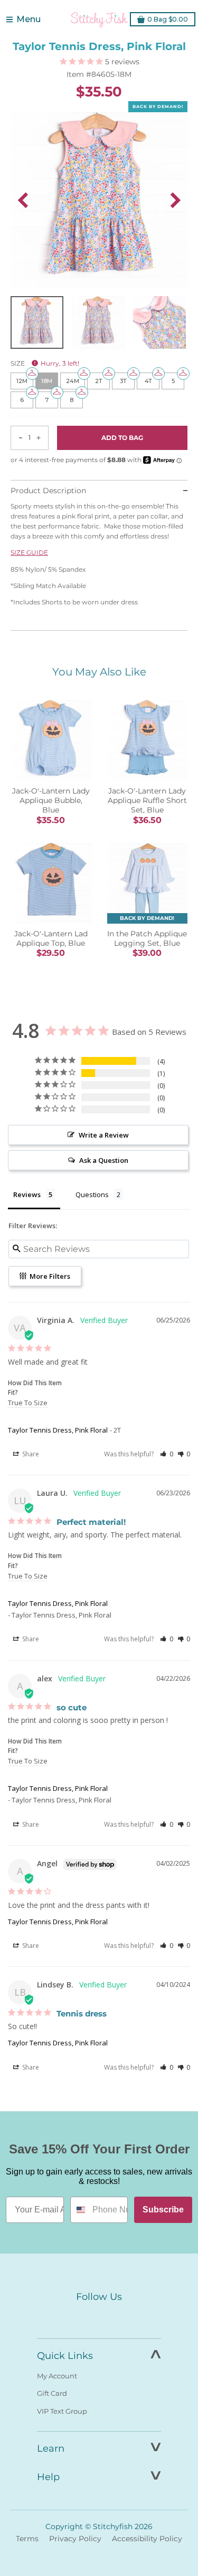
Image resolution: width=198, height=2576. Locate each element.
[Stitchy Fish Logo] (99, 19)
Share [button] (30, 1454)
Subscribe (163, 2210)
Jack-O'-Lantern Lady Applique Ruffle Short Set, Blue (147, 800)
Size (45, 363)
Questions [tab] (92, 1194)
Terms (27, 2539)
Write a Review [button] (104, 1135)
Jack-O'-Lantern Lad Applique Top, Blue (51, 938)
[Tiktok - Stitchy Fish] (121, 2316)
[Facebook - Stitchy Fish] (77, 2316)
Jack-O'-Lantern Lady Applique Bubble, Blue (51, 800)
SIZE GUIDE (29, 552)
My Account (57, 2376)
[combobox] (79, 2210)
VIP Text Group (62, 2411)
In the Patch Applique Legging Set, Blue (147, 938)
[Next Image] (175, 200)
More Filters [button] (49, 1276)
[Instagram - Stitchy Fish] (99, 2316)
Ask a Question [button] (104, 1160)
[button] (167, 1454)
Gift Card (52, 2393)
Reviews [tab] (27, 1194)
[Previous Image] (23, 200)
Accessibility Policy (147, 2539)
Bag (168, 19)
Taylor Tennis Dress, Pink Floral (58, 1430)
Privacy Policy (75, 2539)
